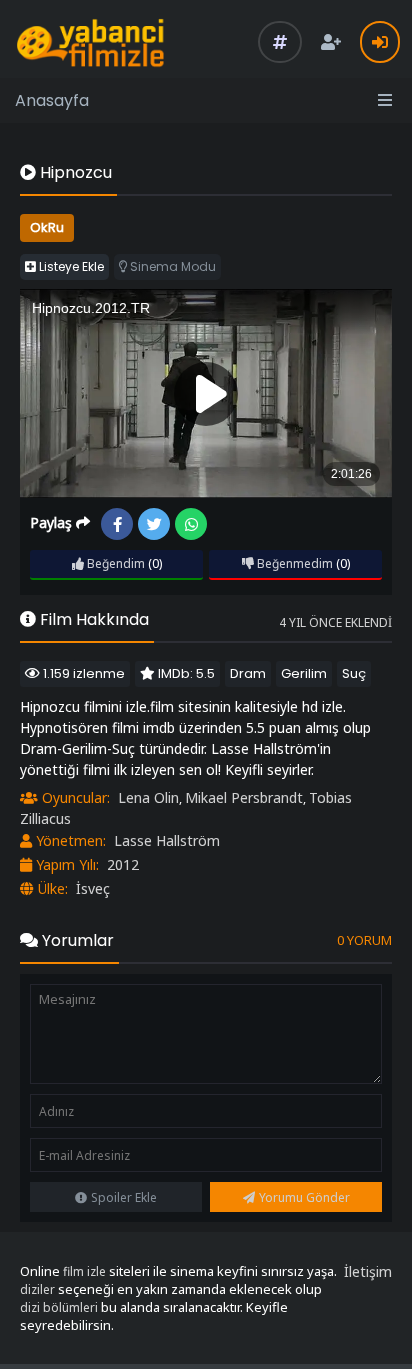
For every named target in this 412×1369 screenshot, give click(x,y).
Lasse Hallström (167, 840)
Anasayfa (52, 100)
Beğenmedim (293, 563)
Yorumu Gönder (304, 1197)
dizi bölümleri (59, 1307)
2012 (123, 864)
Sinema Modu (171, 266)
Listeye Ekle (70, 266)
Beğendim (114, 563)
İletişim (368, 1271)
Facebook (117, 524)
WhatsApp (191, 524)
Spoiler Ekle (124, 1197)
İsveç (93, 888)
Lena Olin (148, 797)
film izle (84, 1271)
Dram (248, 673)
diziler (37, 1289)
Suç (354, 673)
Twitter (154, 524)
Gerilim (304, 673)
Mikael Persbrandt (244, 797)
